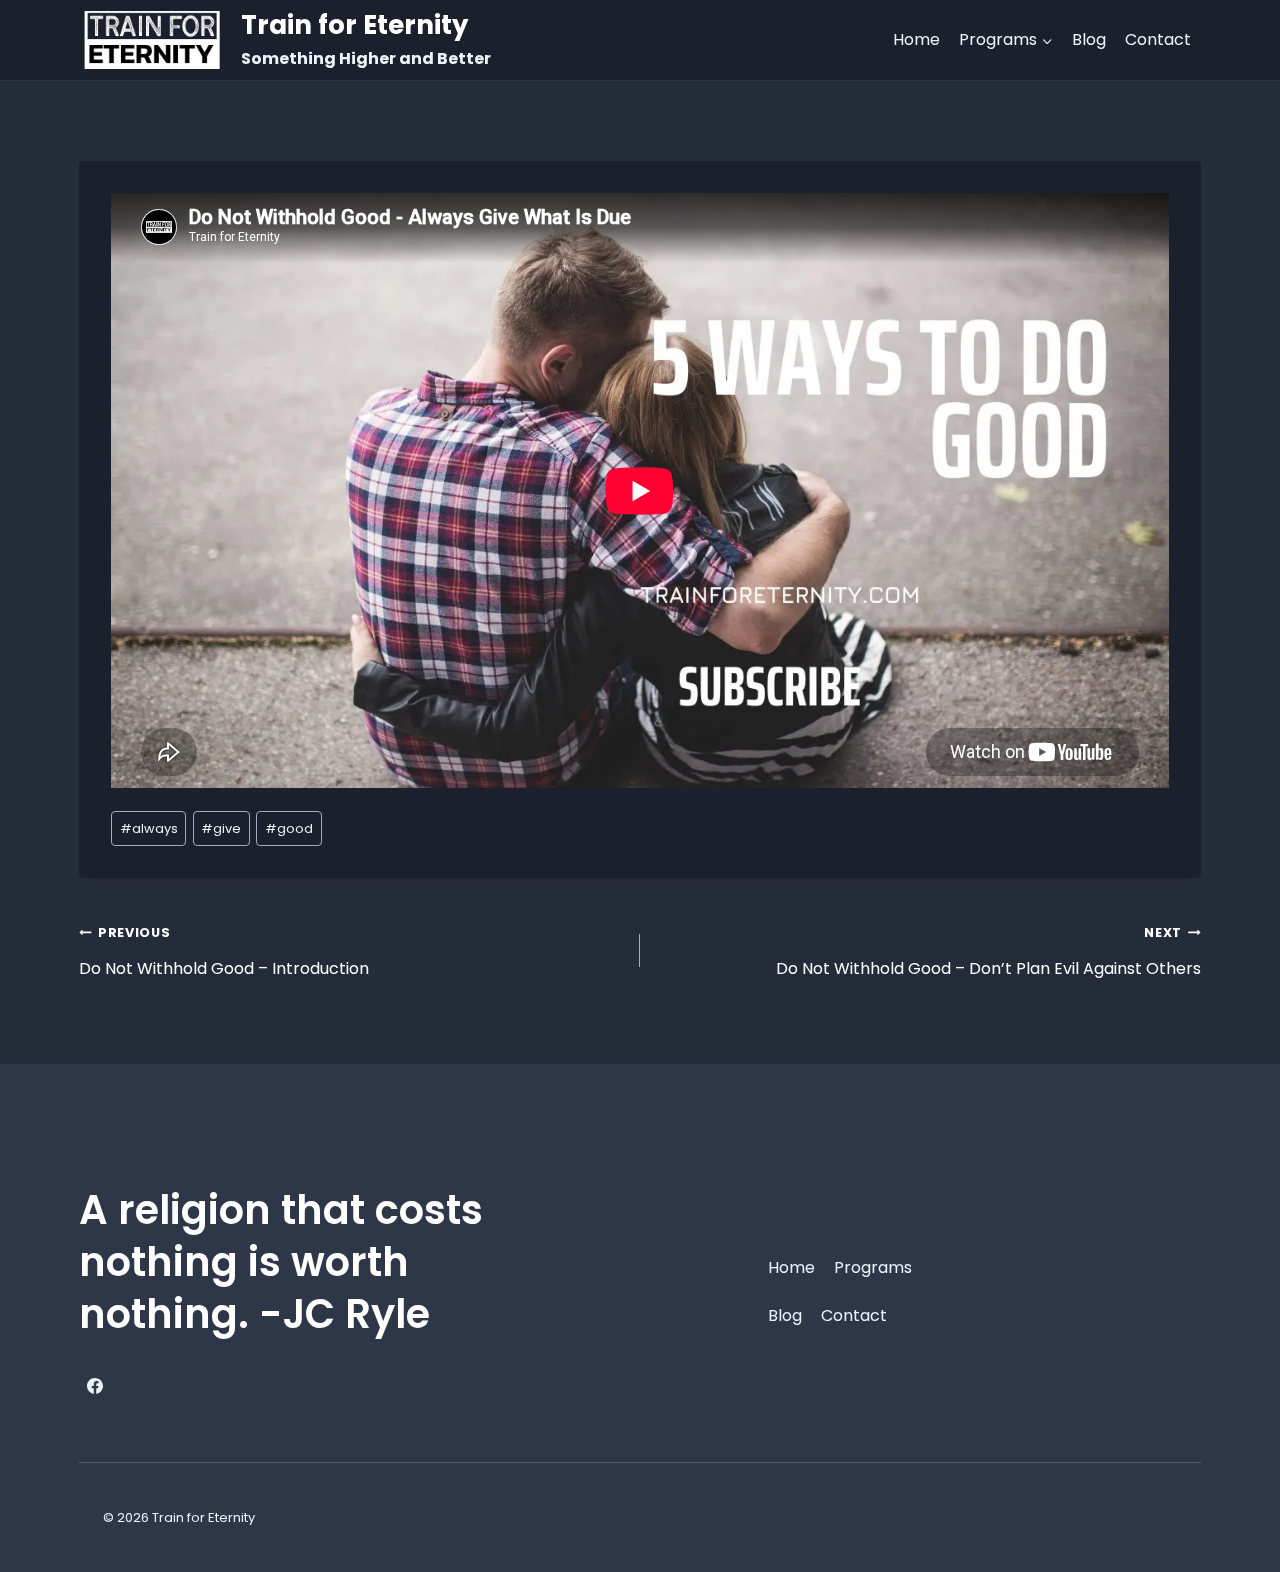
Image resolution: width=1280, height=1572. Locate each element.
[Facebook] (95, 1386)
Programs (873, 1267)
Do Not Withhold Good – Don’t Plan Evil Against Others (988, 952)
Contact (1158, 39)
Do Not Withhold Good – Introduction (224, 952)
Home (916, 39)
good (289, 828)
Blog (1089, 39)
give (221, 828)
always (149, 828)
